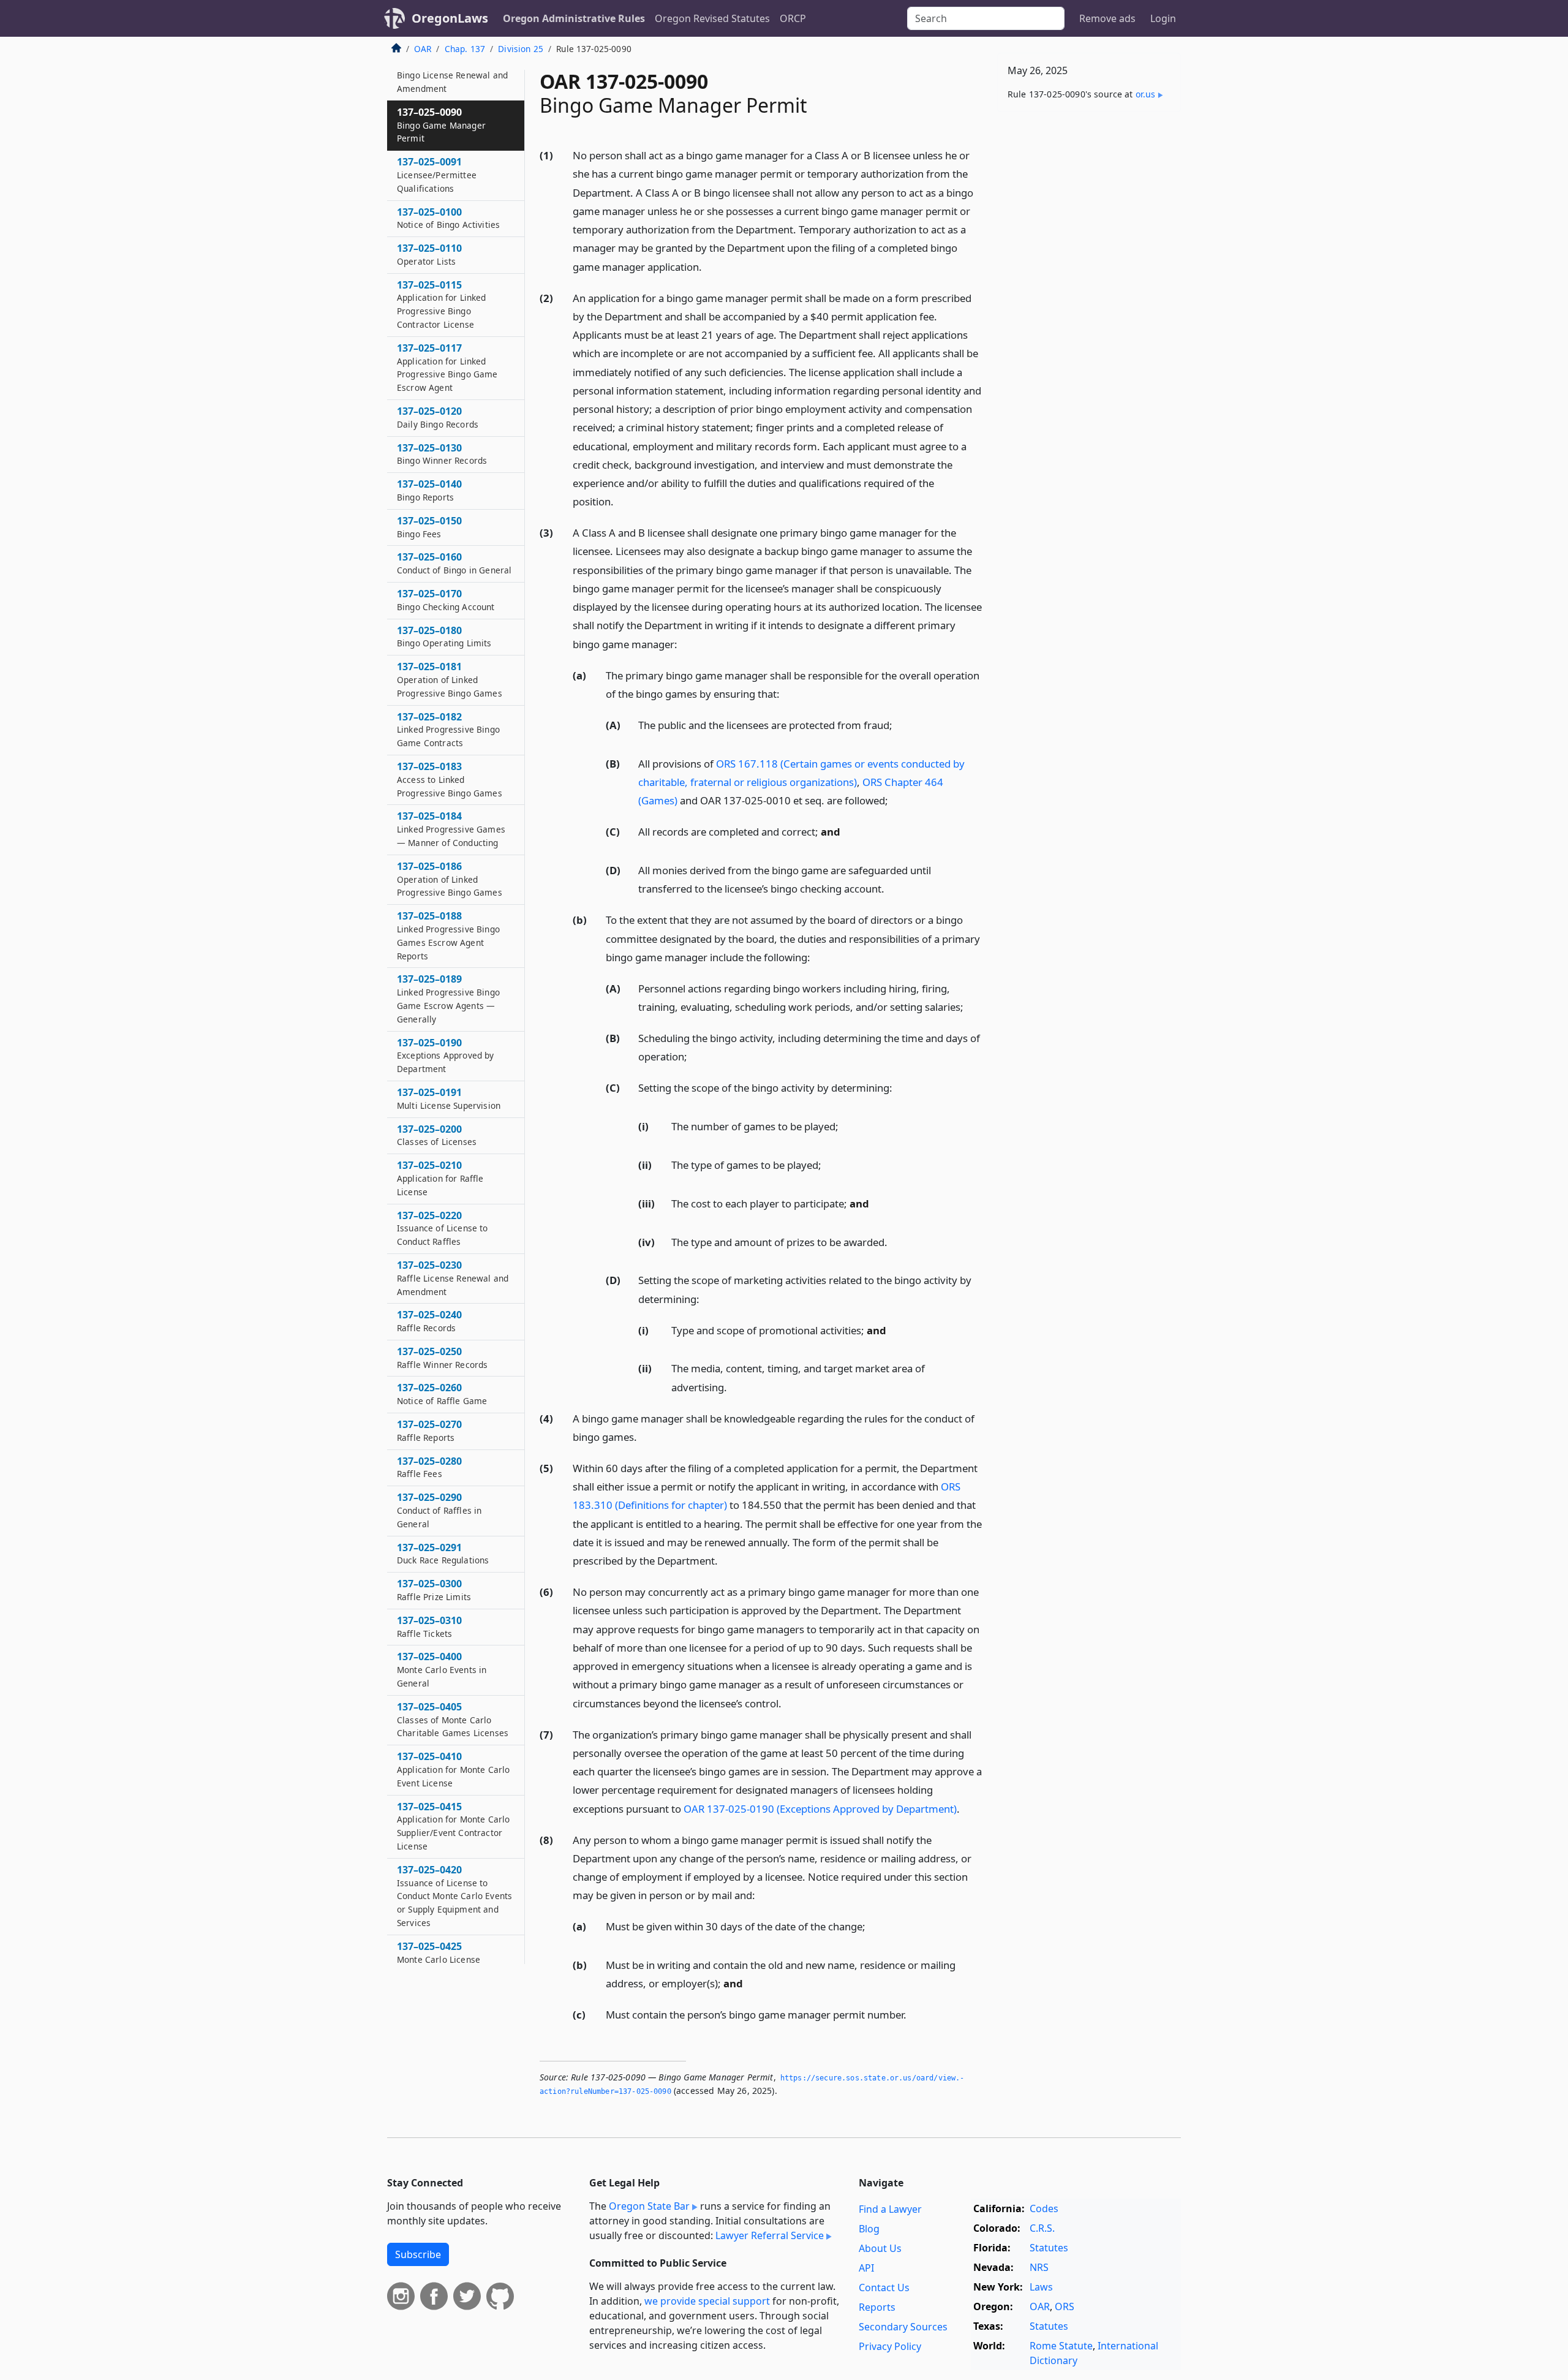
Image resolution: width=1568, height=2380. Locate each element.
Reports (877, 2307)
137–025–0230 (453, 1278)
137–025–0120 (438, 417)
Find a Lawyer (890, 2209)
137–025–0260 (442, 1394)
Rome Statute (1061, 2346)
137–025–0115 (442, 304)
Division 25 (521, 49)
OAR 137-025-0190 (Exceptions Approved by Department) (820, 1809)
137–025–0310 (429, 1626)
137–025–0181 (450, 679)
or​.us (1146, 94)
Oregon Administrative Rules (574, 18)
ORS (1065, 2306)
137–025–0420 (454, 1896)
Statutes (1049, 2248)
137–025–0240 (429, 1321)
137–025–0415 (453, 1826)
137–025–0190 (446, 1056)
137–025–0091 (437, 175)
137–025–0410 (453, 1769)
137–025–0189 (448, 998)
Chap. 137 (465, 49)
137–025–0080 (452, 75)
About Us (880, 2248)
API (866, 2268)
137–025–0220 (443, 1228)
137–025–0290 (439, 1510)
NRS (1039, 2267)
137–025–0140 (429, 490)
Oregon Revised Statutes (712, 18)
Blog (869, 2229)
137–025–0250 (442, 1358)
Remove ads (1107, 18)
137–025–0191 (449, 1098)
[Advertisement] (1089, 313)
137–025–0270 (429, 1430)
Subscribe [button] (418, 2254)
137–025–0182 (448, 730)
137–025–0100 (448, 218)
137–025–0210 (440, 1178)
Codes (1044, 2208)
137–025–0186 (450, 879)
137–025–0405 (453, 1720)
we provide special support (707, 2301)
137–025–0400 (442, 1669)
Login (1163, 18)
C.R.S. (1042, 2228)
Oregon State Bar (649, 2206)
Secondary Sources (903, 2327)
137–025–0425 (449, 1959)
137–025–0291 (443, 1554)
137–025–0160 (454, 563)
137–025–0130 (442, 454)
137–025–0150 (429, 527)
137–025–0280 (429, 1467)
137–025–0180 (444, 637)
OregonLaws (450, 18)
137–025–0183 (450, 779)
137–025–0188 (448, 935)
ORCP (793, 18)
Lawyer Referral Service (770, 2235)
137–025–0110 (429, 254)
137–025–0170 (446, 600)
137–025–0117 (447, 367)
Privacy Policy (890, 2346)
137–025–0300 (434, 1590)
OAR (423, 49)
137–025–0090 (441, 125)
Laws (1041, 2287)
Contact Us (884, 2287)
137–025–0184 (451, 829)
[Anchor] (709, 266)
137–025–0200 (437, 1135)
